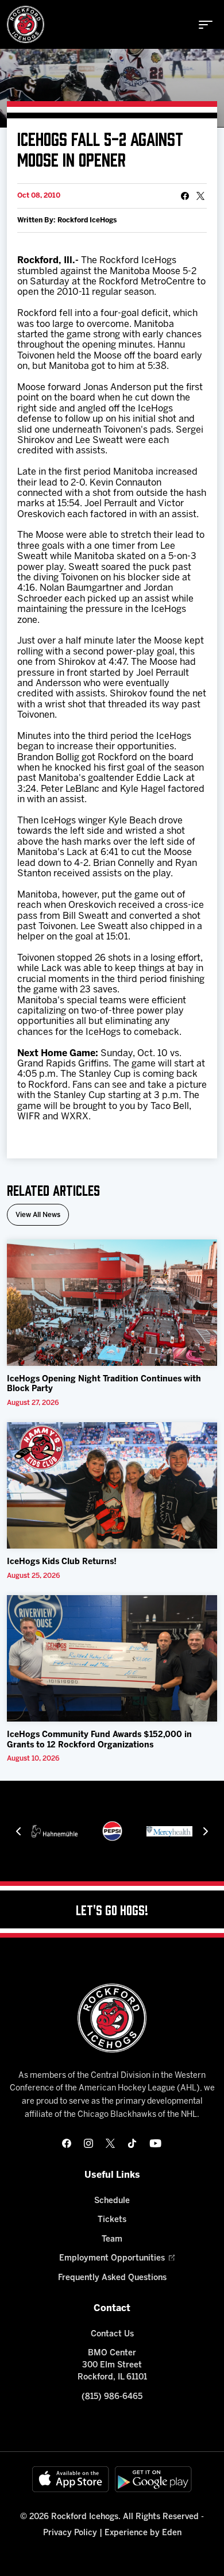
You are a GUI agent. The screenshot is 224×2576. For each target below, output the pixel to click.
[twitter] (110, 2143)
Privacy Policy (70, 2533)
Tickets (112, 2220)
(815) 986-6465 (112, 2397)
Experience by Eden (143, 2533)
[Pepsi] (112, 1831)
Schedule (112, 2201)
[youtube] (155, 2143)
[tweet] (200, 196)
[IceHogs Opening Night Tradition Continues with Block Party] (112, 1303)
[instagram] (88, 2143)
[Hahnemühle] (55, 1831)
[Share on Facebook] (185, 196)
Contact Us (112, 2334)
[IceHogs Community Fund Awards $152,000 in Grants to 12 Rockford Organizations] (112, 1658)
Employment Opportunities (112, 2259)
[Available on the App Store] (71, 2479)
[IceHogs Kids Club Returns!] (112, 1485)
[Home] (26, 24)
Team (112, 2240)
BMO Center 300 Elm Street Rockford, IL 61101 (112, 2365)
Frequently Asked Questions (112, 2278)
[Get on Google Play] (153, 2479)
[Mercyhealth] (169, 1831)
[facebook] (67, 2143)
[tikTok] (132, 2143)
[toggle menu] (206, 25)
